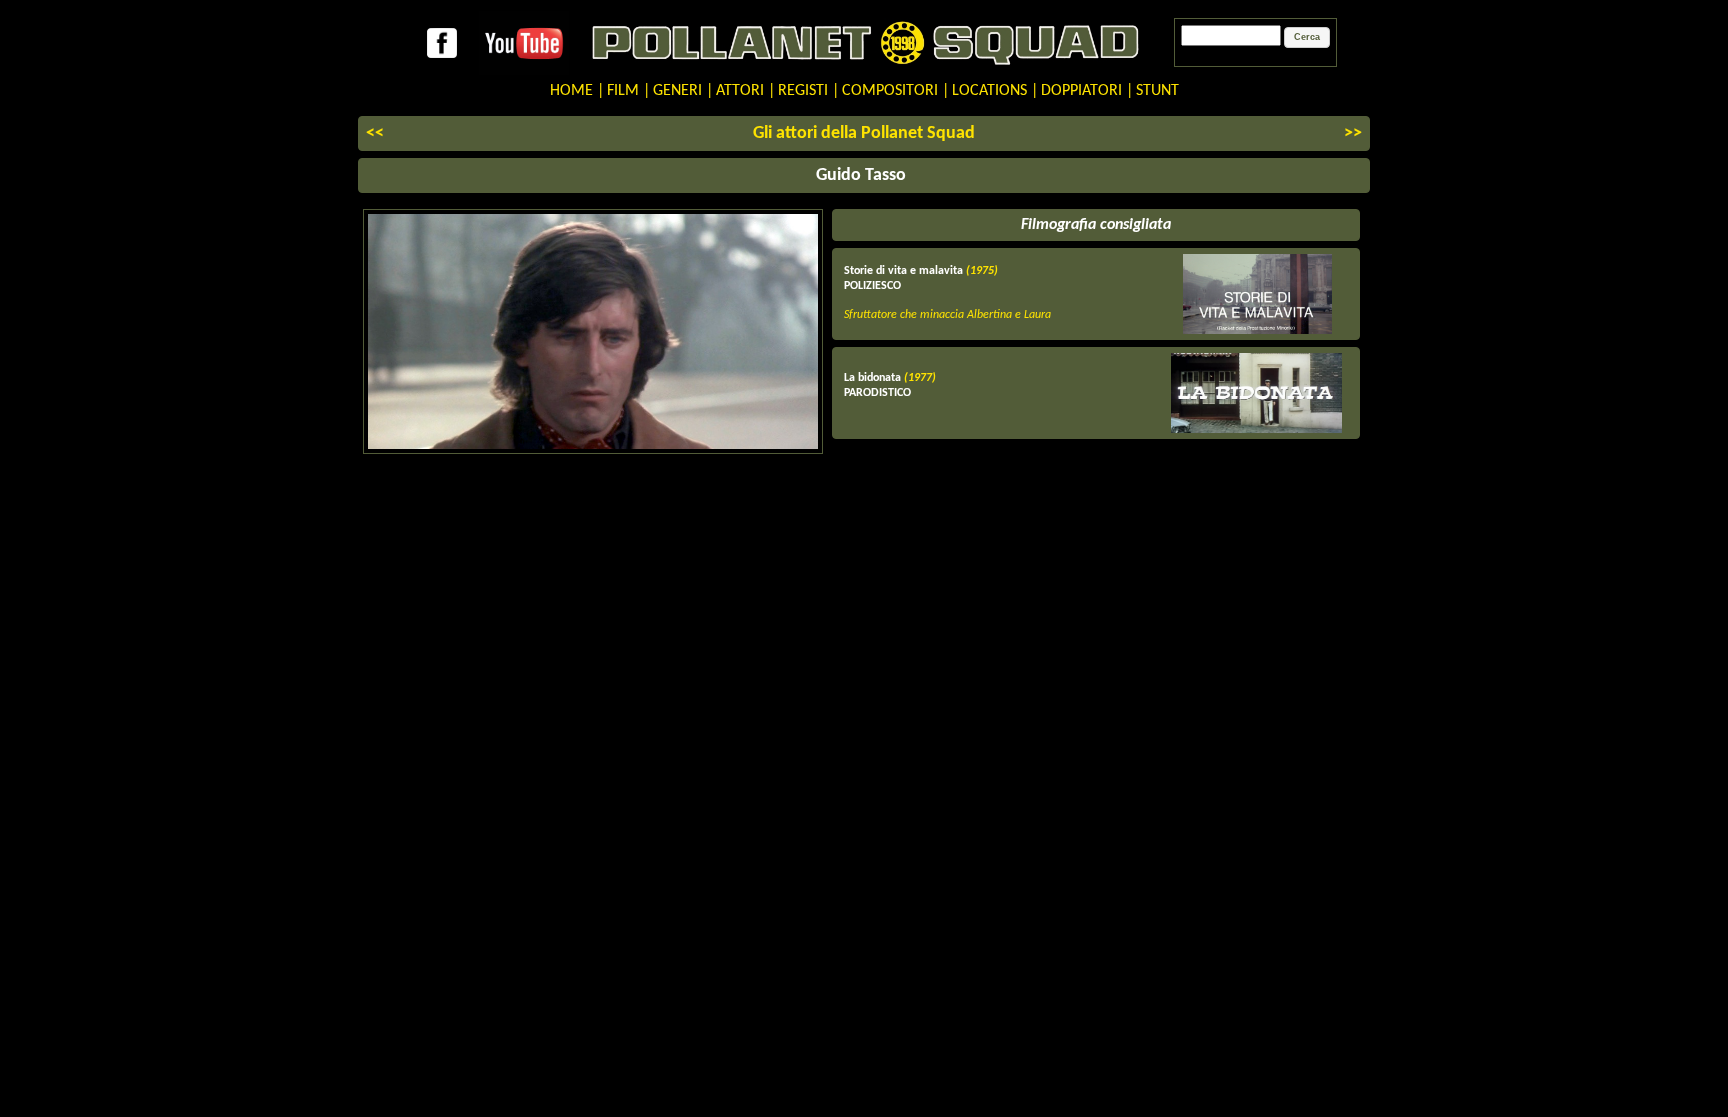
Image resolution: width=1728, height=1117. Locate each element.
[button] (1307, 38)
